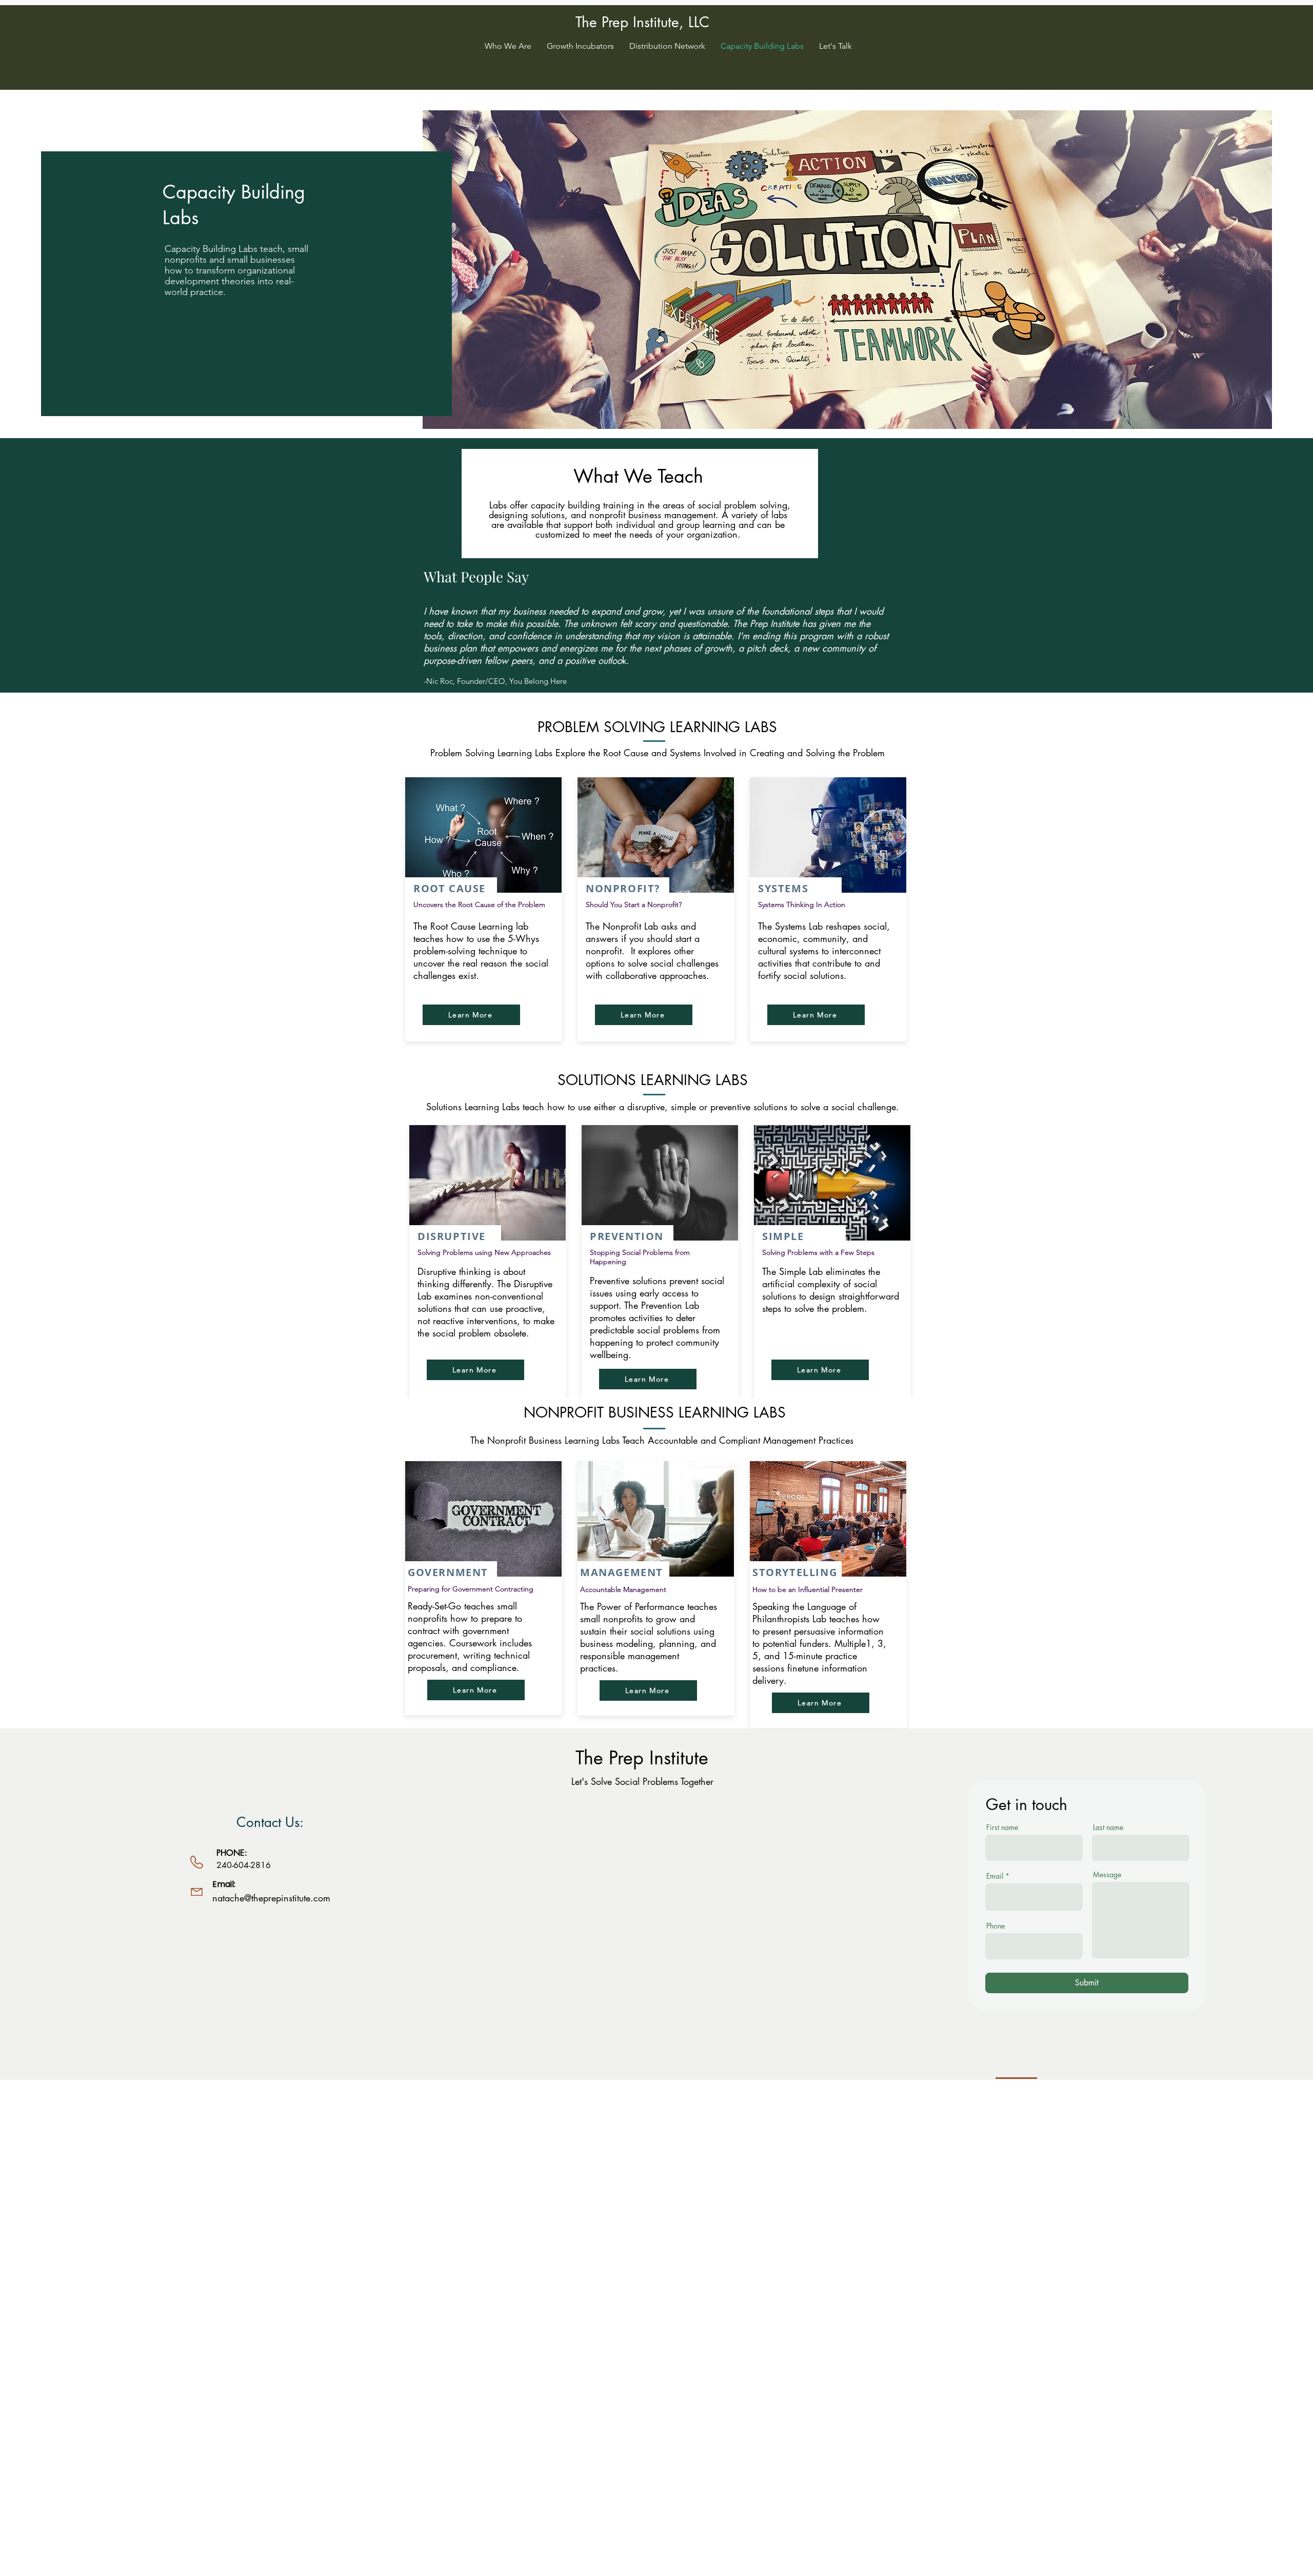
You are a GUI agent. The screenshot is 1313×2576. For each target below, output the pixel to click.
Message (1107, 1875)
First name (1002, 1827)
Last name (1108, 1827)
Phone (996, 1926)
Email (995, 1876)
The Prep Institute (642, 1758)
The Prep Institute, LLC (642, 22)
